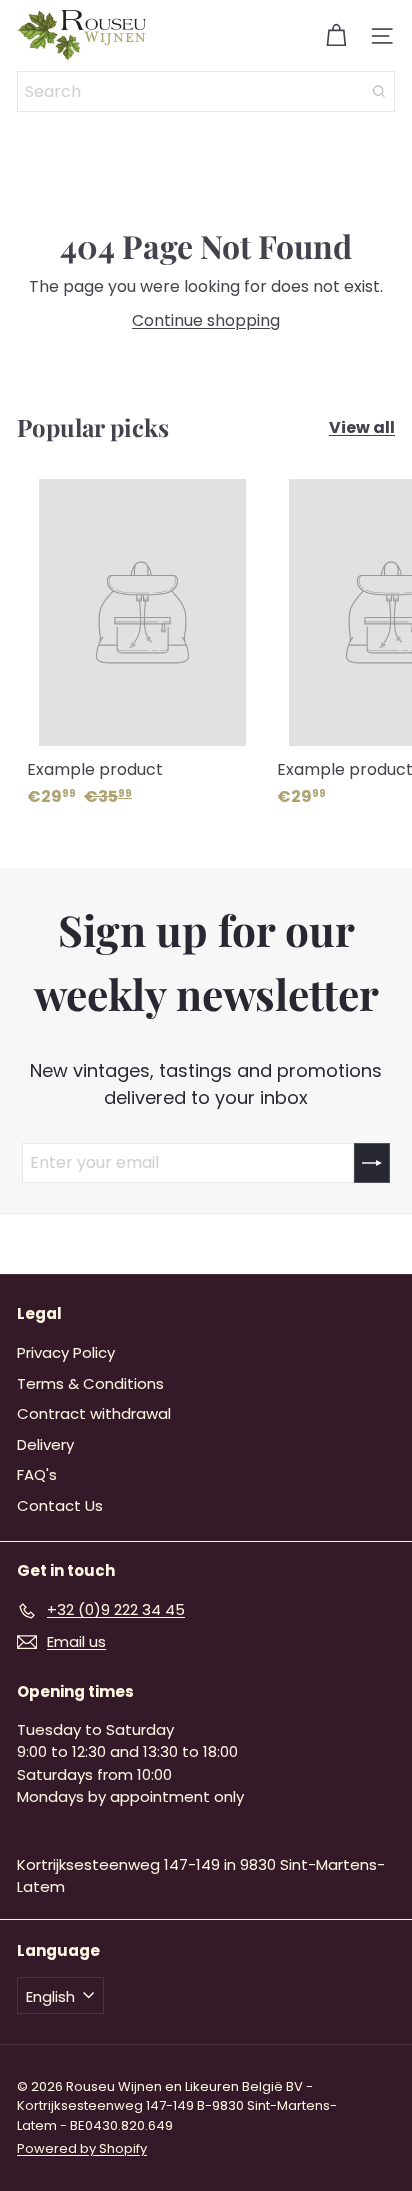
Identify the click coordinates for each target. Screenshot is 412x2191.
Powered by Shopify (82, 2148)
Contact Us (60, 1505)
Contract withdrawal (94, 1413)
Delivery (45, 1444)
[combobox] (206, 91)
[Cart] (336, 36)
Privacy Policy (66, 1352)
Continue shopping (206, 320)
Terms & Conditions (90, 1383)
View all (362, 427)
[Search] (379, 91)
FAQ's (37, 1474)
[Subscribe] (372, 1163)
